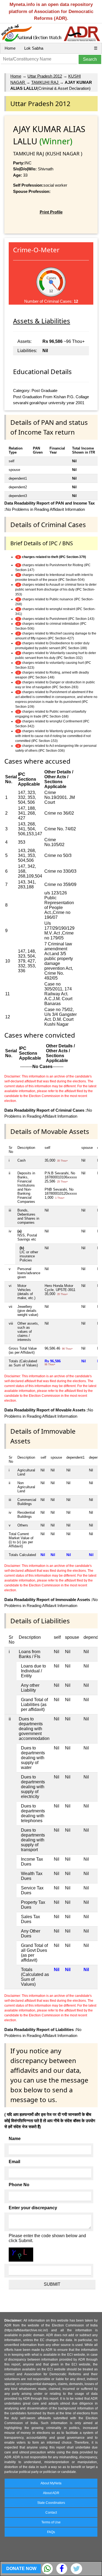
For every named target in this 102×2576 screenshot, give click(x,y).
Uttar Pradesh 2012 (45, 76)
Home (10, 48)
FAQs (51, 2532)
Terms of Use (51, 2522)
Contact (51, 2513)
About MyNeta (51, 2483)
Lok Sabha (34, 48)
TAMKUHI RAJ (45, 82)
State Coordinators (51, 2503)
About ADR (51, 2493)
